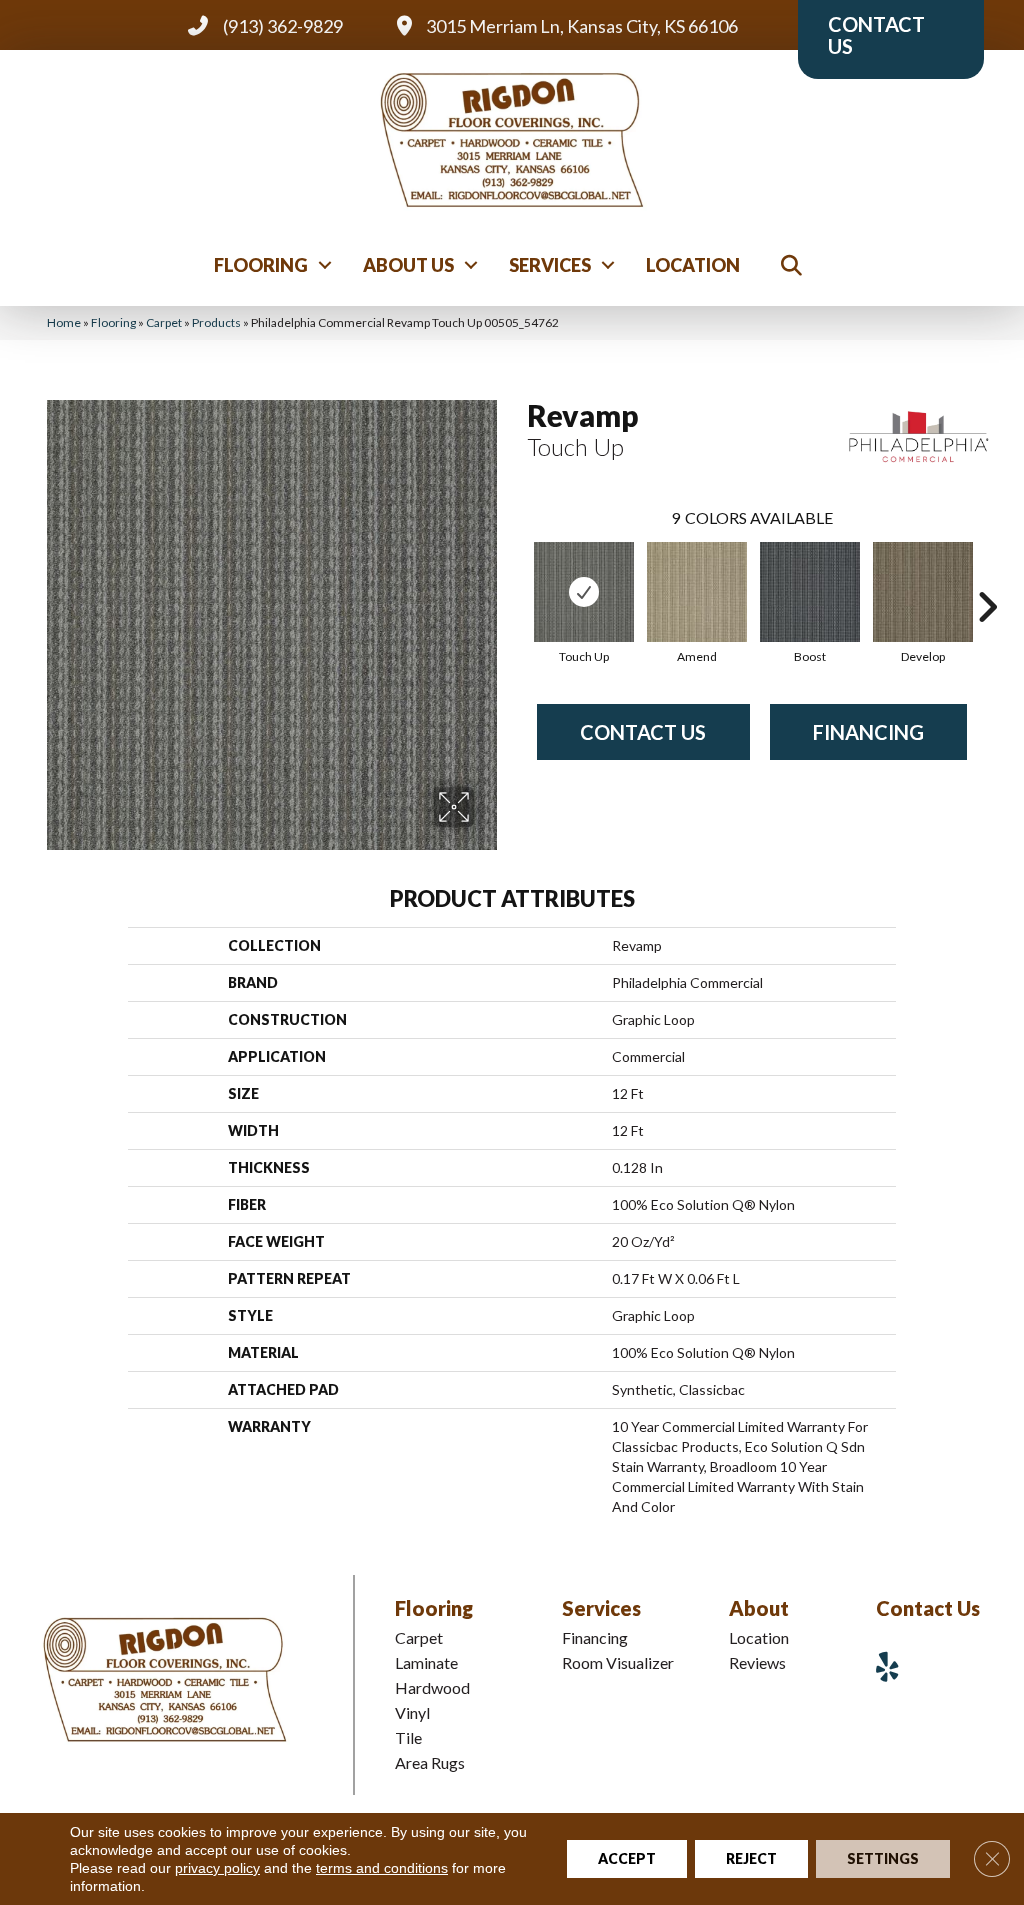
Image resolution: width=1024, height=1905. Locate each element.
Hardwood (432, 1687)
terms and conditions (382, 1868)
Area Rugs (430, 1762)
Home (64, 322)
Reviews (757, 1662)
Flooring (261, 265)
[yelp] (895, 1666)
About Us (408, 265)
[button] (325, 265)
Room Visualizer (618, 1662)
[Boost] (810, 592)
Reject (751, 1858)
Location (693, 265)
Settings (883, 1858)
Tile (408, 1737)
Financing (868, 732)
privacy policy (217, 1868)
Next (987, 577)
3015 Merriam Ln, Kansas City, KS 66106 (582, 26)
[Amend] (697, 592)
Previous (517, 577)
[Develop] (923, 592)
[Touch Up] (584, 592)
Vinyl (412, 1712)
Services (550, 265)
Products (216, 322)
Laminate (426, 1662)
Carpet (164, 322)
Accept (627, 1858)
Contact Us (643, 732)
